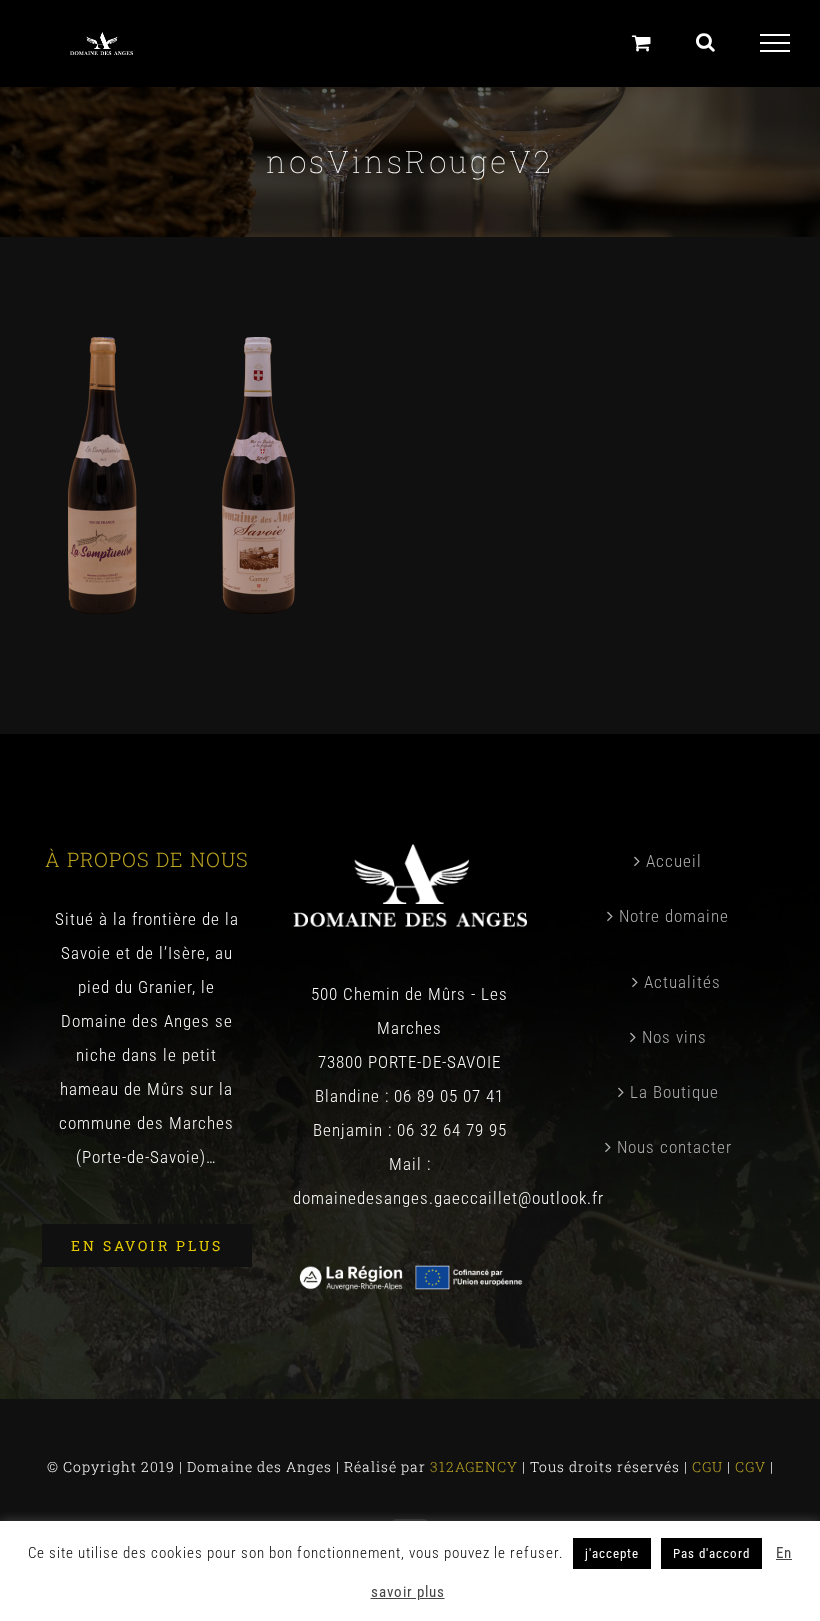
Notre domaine (674, 916)
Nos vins (674, 1037)
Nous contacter (674, 1147)
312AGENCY (472, 1466)
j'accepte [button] (612, 1553)
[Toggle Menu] (775, 43)
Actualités (682, 982)
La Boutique (674, 1092)
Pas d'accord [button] (711, 1553)
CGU (709, 1466)
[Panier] (642, 42)
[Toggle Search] (706, 42)
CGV (752, 1466)
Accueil (674, 861)
